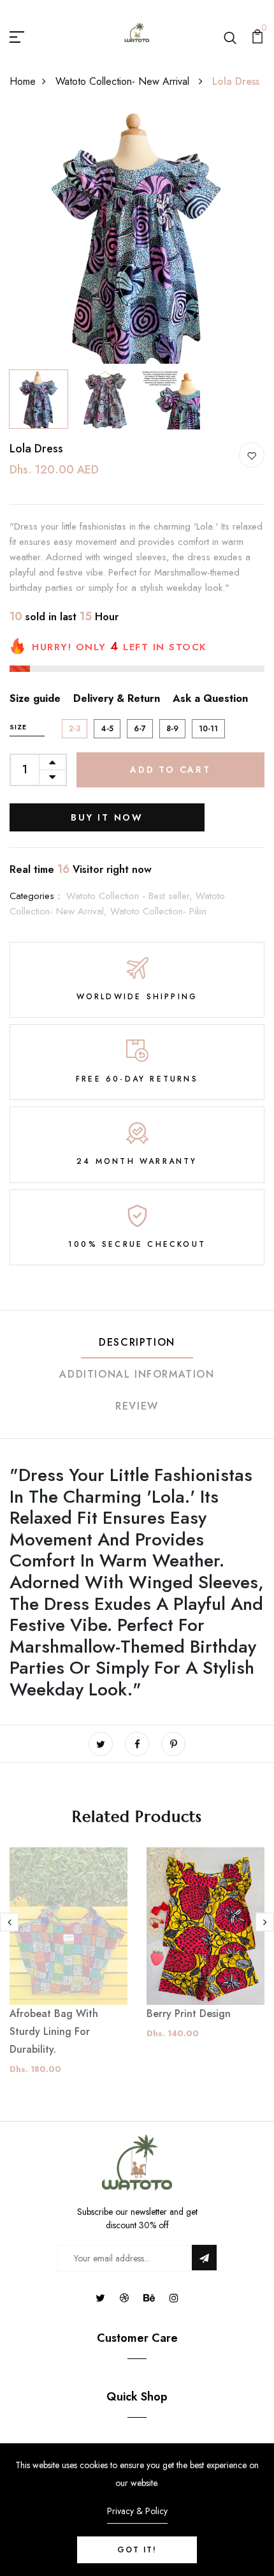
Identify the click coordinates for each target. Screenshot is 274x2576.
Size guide (35, 698)
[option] (137, 236)
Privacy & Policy (137, 2511)
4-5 (107, 729)
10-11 (208, 729)
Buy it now (107, 817)
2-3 (75, 729)
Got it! (137, 2550)
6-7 (140, 729)
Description (137, 1342)
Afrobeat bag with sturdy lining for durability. (54, 2031)
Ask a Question (210, 698)
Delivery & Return (117, 698)
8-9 (172, 729)
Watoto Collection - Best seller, (131, 896)
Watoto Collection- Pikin (158, 911)
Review (137, 1406)
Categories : (35, 896)
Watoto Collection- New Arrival (124, 81)
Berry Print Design (189, 2014)
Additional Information (137, 1374)
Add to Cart (170, 770)
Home (23, 81)
